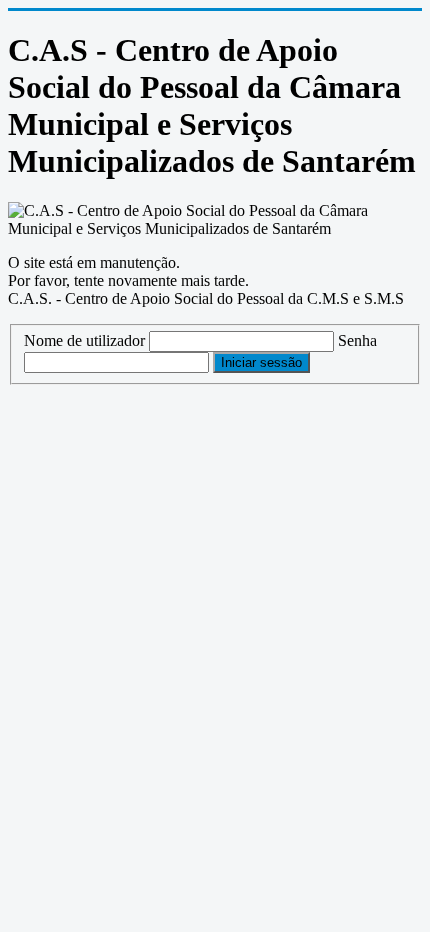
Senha (357, 340)
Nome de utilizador (84, 340)
